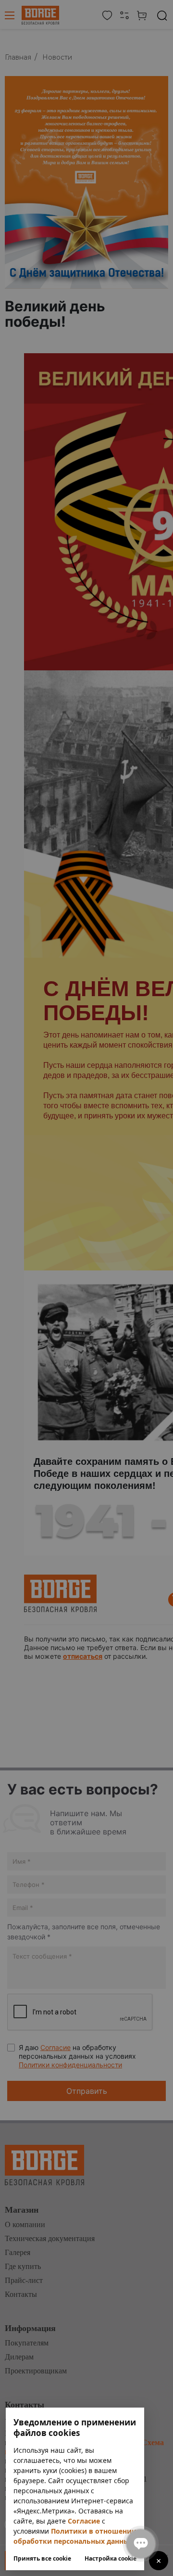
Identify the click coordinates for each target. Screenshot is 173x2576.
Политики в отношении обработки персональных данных (75, 2536)
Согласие (84, 2521)
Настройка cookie (111, 2559)
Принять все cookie (42, 2559)
